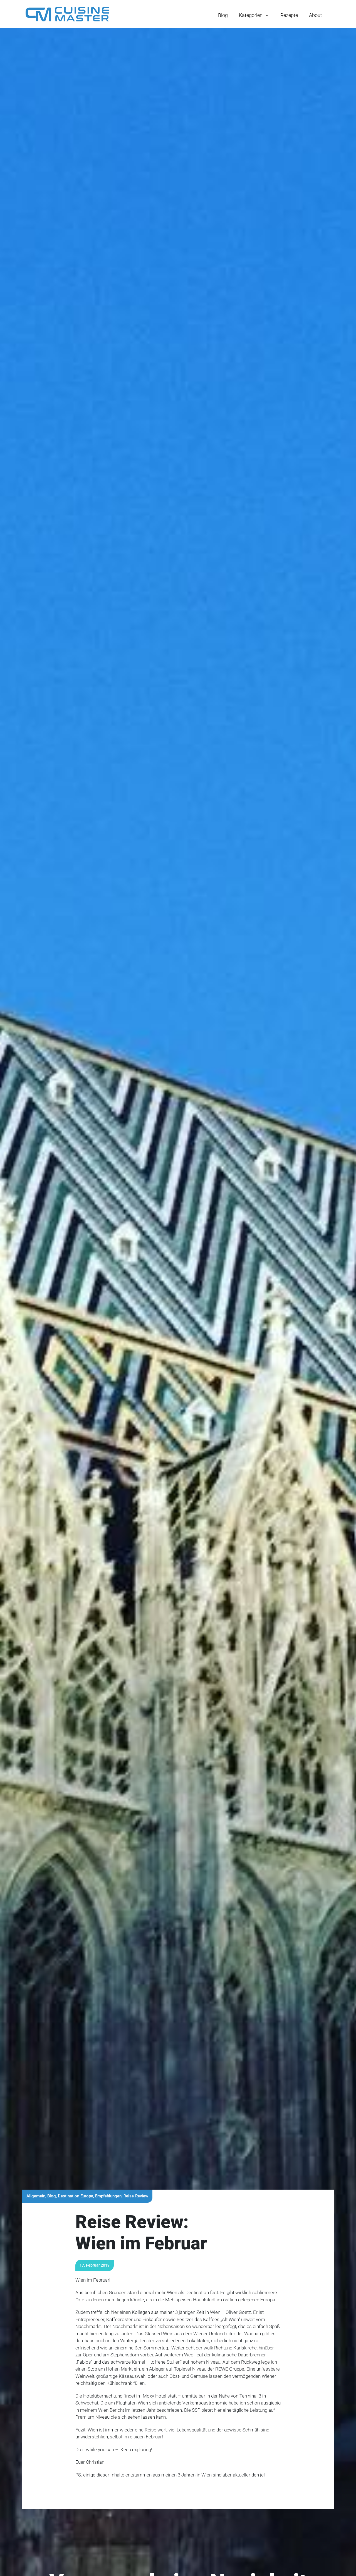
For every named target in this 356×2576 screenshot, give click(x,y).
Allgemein (36, 2196)
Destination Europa (76, 2196)
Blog (223, 15)
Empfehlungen (108, 2196)
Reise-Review (136, 2196)
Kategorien (251, 15)
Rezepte (289, 15)
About (316, 15)
